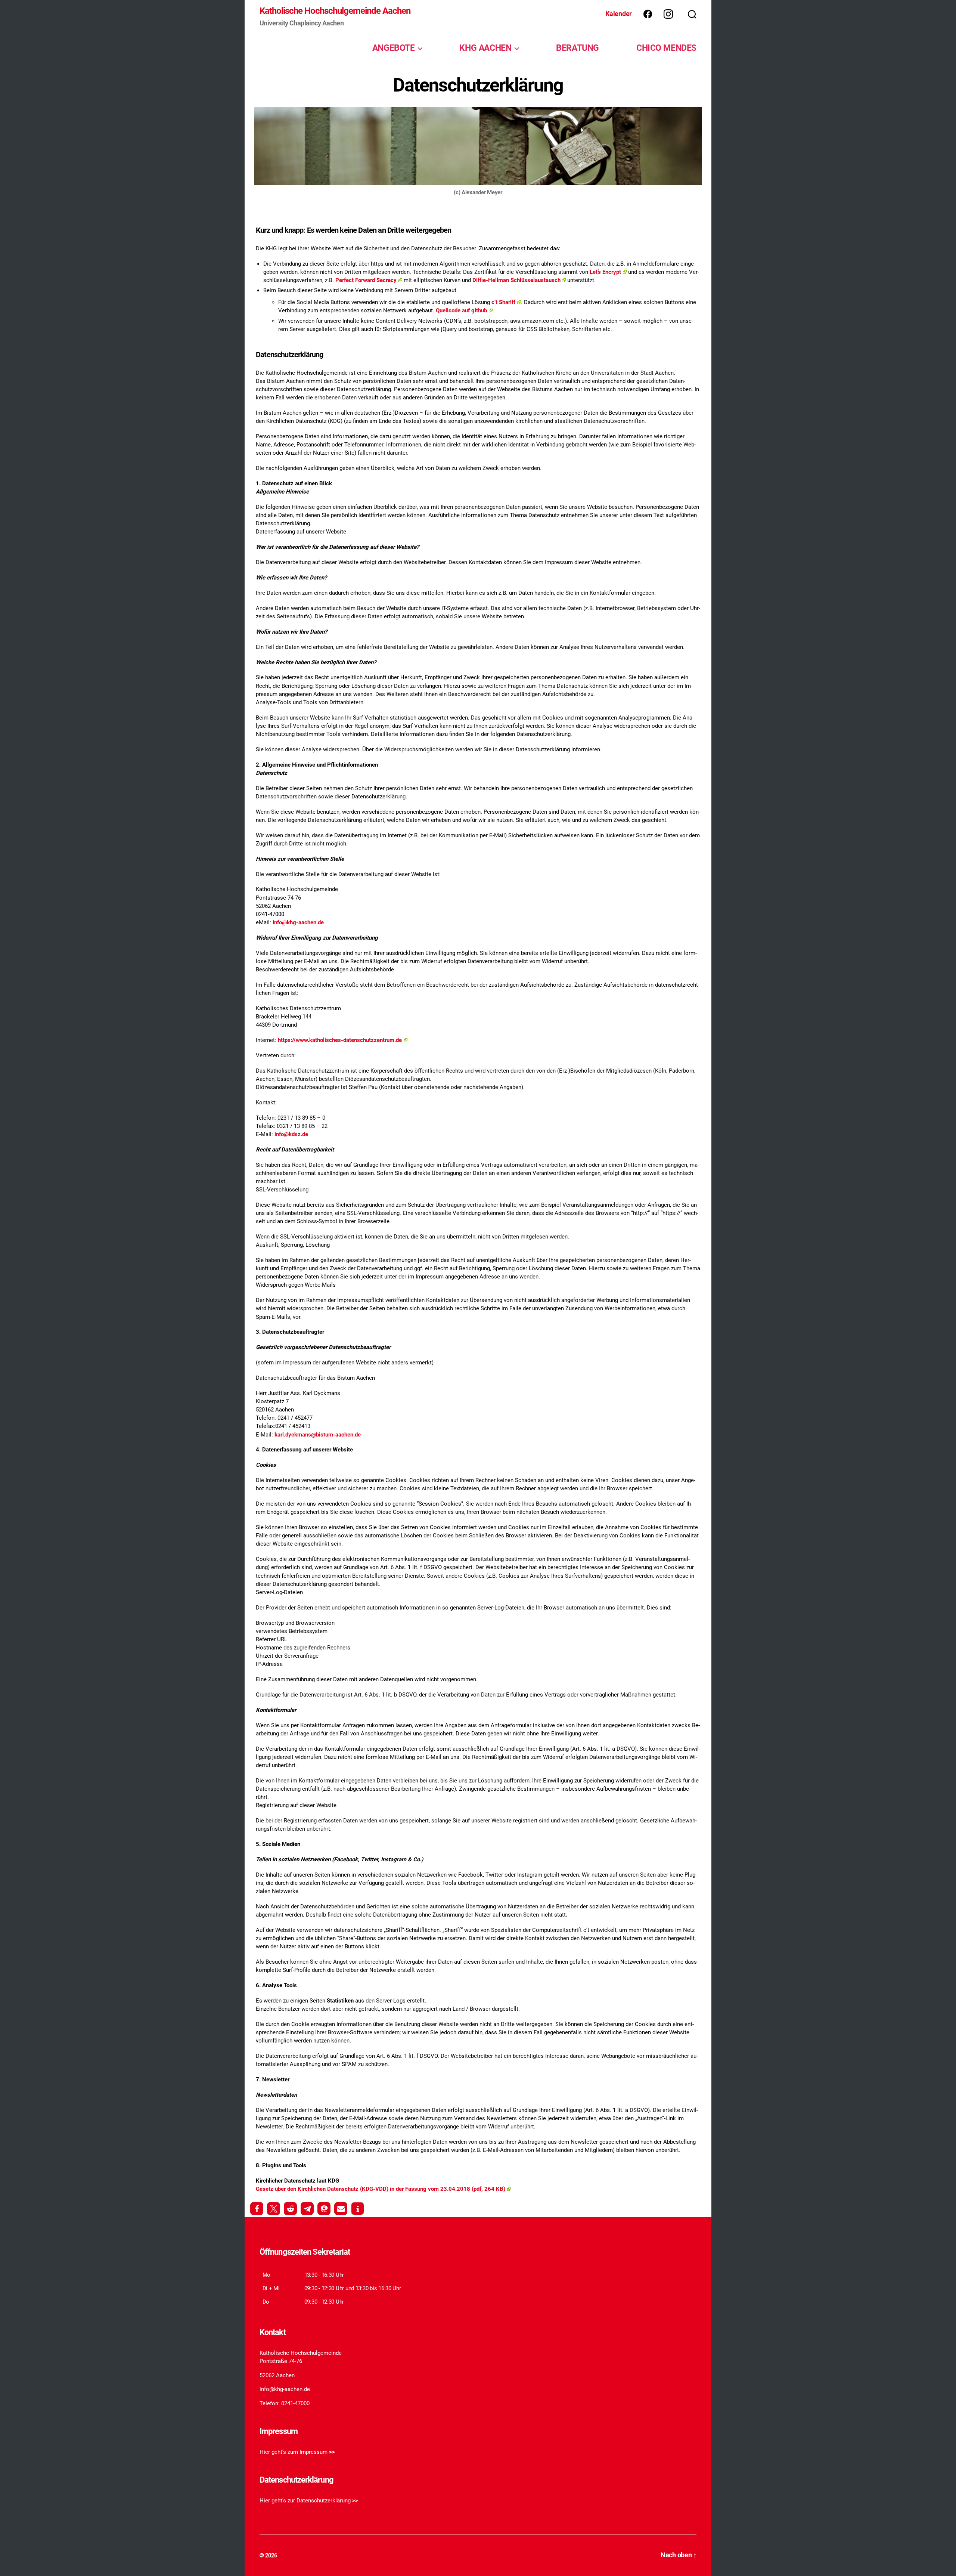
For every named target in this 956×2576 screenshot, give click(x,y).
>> (332, 2452)
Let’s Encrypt (605, 272)
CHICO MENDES (666, 48)
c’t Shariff (503, 302)
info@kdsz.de (291, 1134)
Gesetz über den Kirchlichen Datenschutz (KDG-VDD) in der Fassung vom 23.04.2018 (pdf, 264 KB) (381, 2189)
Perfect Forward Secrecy (366, 280)
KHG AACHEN (485, 48)
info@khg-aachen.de (298, 922)
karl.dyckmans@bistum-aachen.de (318, 1435)
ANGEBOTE (394, 48)
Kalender (619, 14)
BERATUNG (578, 48)
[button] (257, 2209)
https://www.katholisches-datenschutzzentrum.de (340, 1040)
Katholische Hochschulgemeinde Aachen (335, 11)
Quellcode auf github (461, 310)
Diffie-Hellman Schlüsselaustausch (516, 280)
